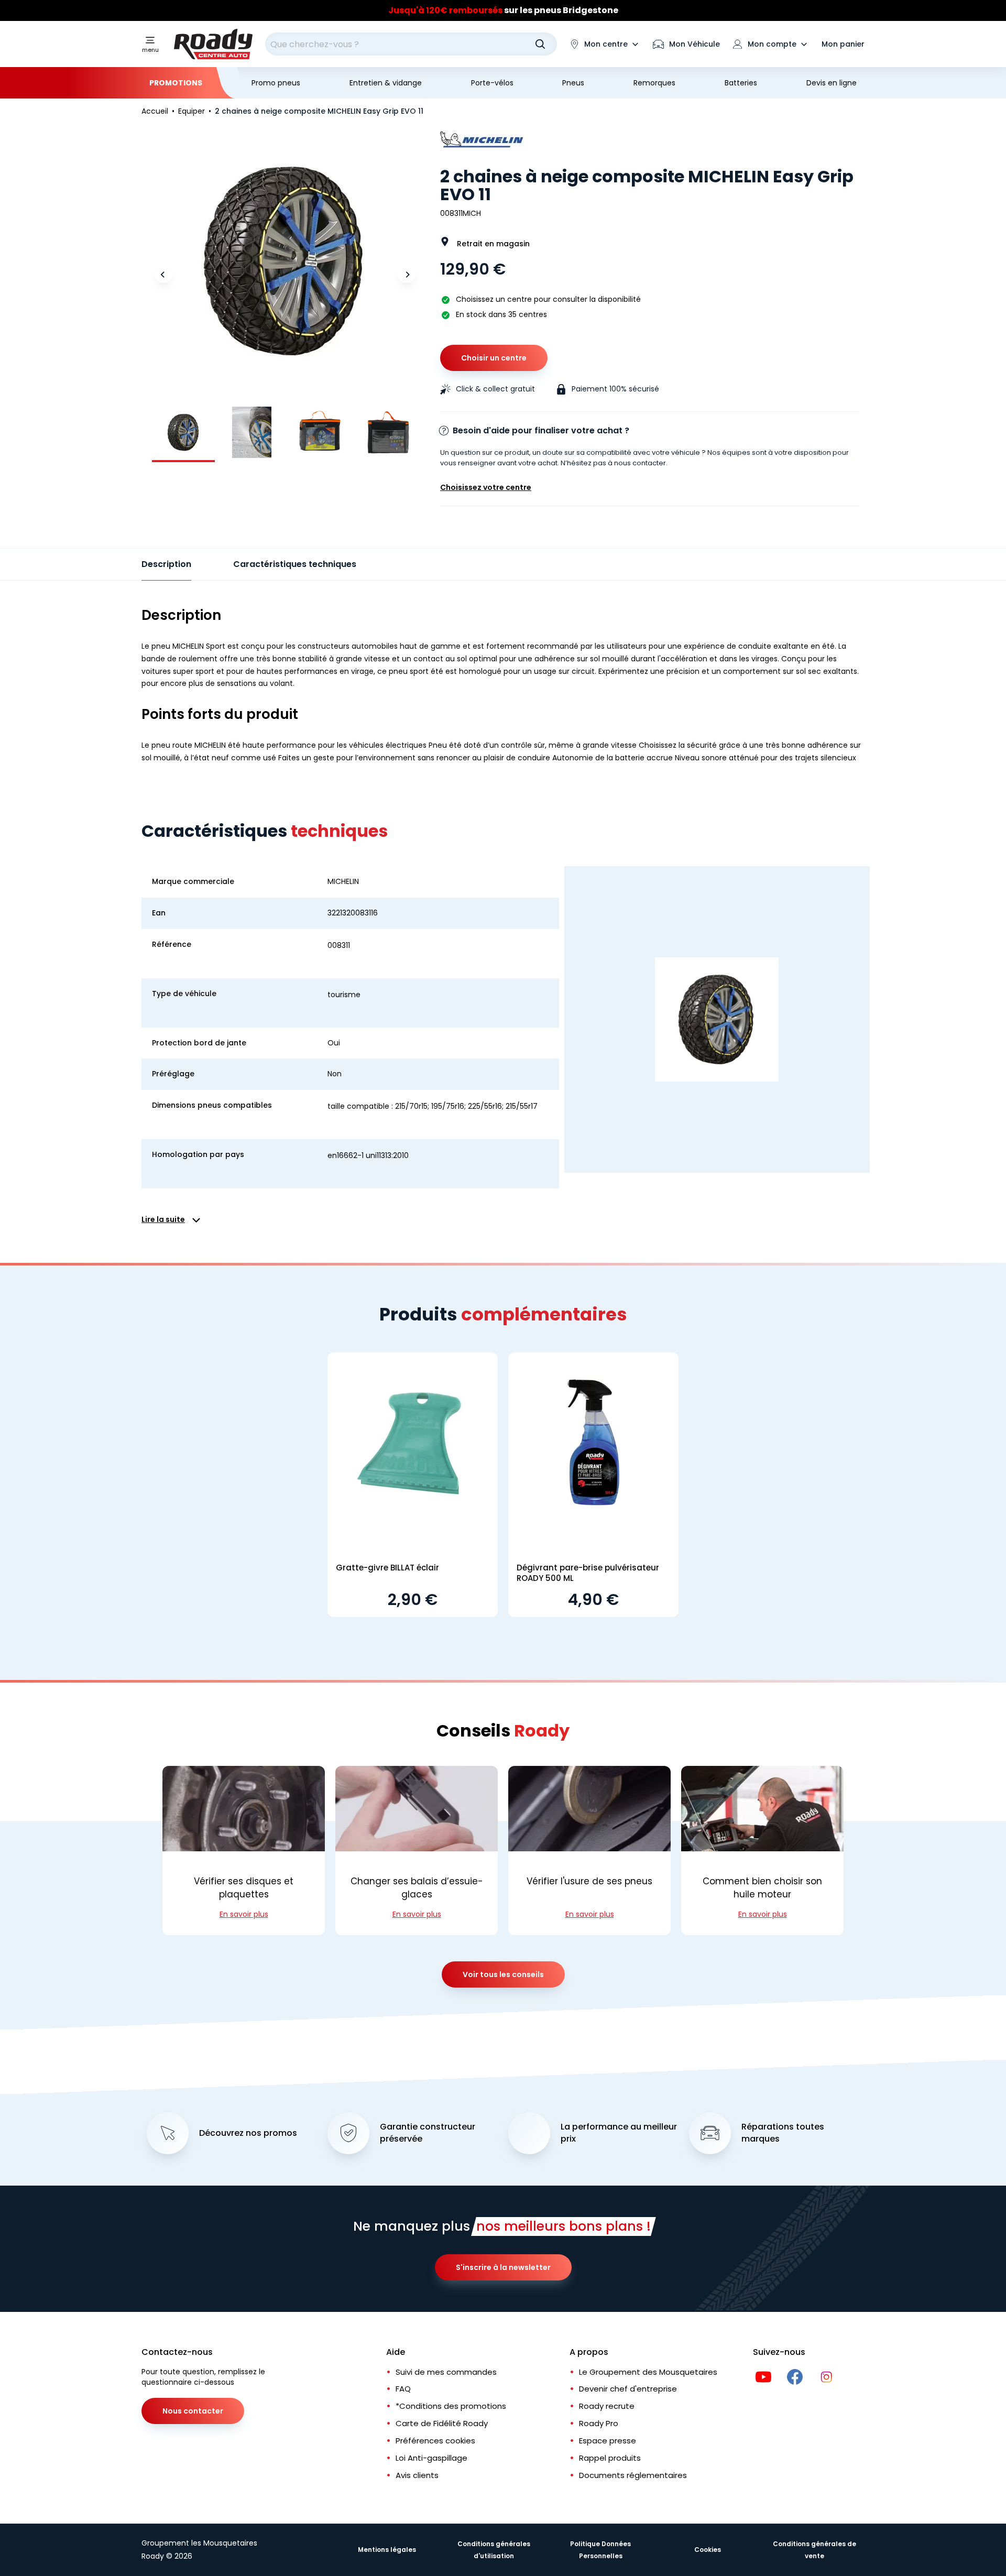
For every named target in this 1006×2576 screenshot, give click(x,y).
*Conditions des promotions (451, 2406)
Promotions (176, 83)
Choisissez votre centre (486, 487)
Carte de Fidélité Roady (442, 2423)
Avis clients (417, 2475)
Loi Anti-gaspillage (431, 2458)
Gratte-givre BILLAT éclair (387, 1568)
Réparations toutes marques (783, 2133)
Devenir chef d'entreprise (628, 2389)
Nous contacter (193, 2411)
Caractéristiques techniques (295, 564)
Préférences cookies (435, 2441)
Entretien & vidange (386, 83)
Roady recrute (607, 2406)
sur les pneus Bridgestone (503, 10)
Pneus (573, 83)
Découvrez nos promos (248, 2133)
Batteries (741, 83)
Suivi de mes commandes (446, 2372)
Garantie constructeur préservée (428, 2133)
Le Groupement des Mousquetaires (648, 2372)
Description (166, 564)
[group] (183, 432)
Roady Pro (599, 2423)
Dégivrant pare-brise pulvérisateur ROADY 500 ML (588, 1573)
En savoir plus (244, 1914)
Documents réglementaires (633, 2475)
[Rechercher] (540, 44)
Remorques (654, 83)
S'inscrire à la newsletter (503, 2267)
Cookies (708, 2550)
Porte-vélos (492, 83)
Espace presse (608, 2441)
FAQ (403, 2389)
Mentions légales (387, 2550)
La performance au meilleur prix (619, 2133)
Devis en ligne (832, 83)
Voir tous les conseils (503, 1974)
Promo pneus (276, 83)
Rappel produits (610, 2458)
